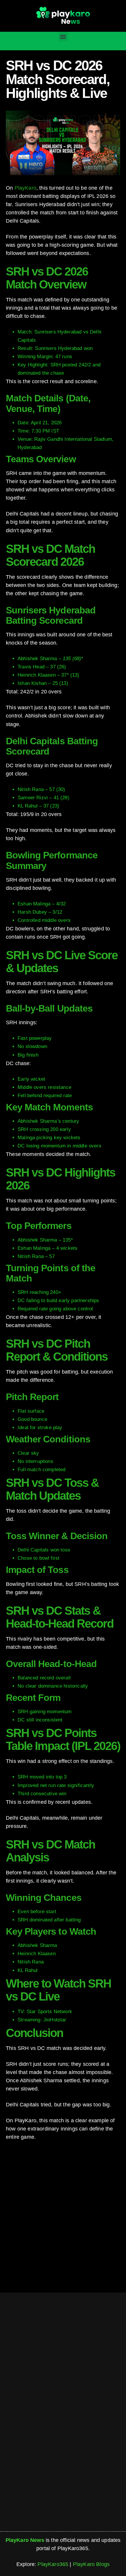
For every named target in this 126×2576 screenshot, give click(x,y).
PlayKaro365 (53, 2564)
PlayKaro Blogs (91, 2564)
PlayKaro (25, 188)
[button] (63, 37)
